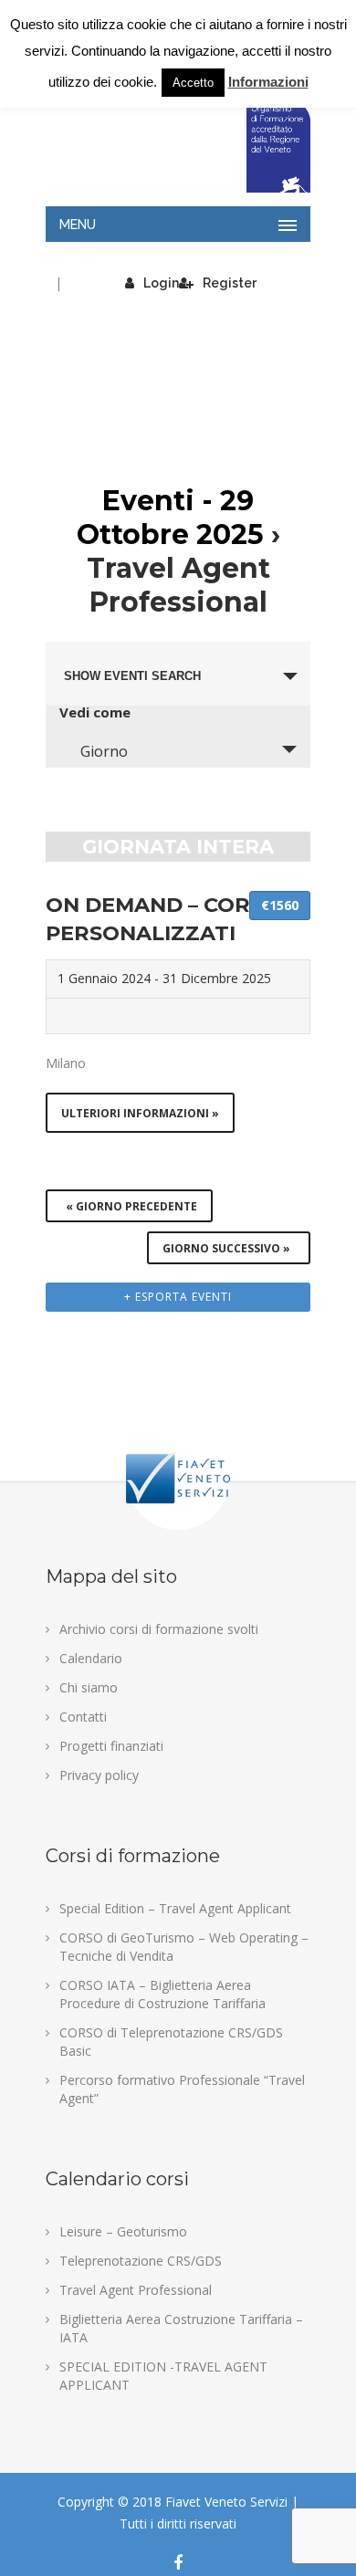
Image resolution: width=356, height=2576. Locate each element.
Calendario (91, 1658)
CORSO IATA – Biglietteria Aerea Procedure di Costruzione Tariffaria (162, 1994)
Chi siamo (89, 1687)
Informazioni (268, 82)
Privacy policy (99, 1775)
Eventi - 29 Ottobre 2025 (170, 518)
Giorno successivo (226, 1248)
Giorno (104, 751)
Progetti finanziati (111, 1746)
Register (230, 283)
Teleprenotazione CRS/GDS (141, 2261)
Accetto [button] (193, 83)
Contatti (83, 1717)
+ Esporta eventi (178, 1297)
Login (161, 283)
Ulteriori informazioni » (140, 1113)
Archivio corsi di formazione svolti (159, 1629)
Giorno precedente (131, 1206)
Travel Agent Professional (136, 2290)
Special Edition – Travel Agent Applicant (175, 1908)
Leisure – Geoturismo (123, 2231)
